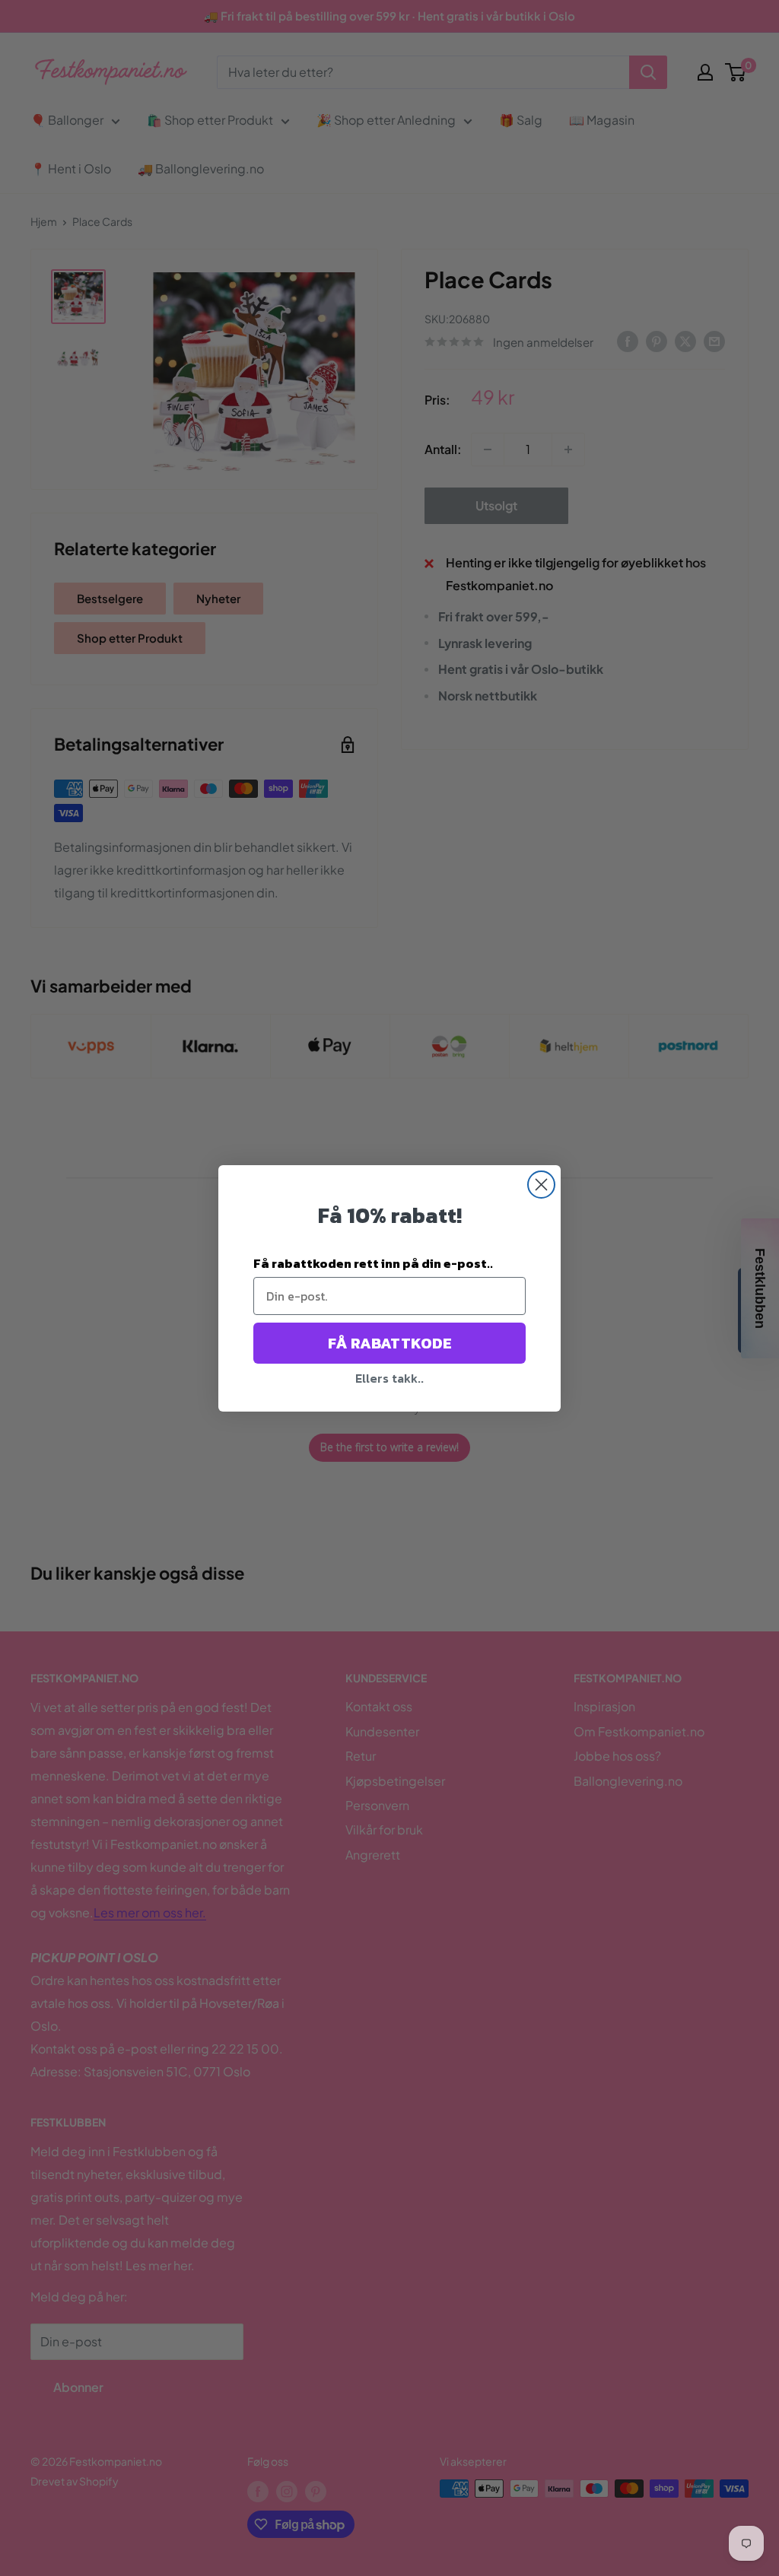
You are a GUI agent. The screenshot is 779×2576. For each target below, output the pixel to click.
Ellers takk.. (389, 1378)
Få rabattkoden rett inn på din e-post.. (373, 1263)
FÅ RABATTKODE (390, 1343)
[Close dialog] (541, 1185)
